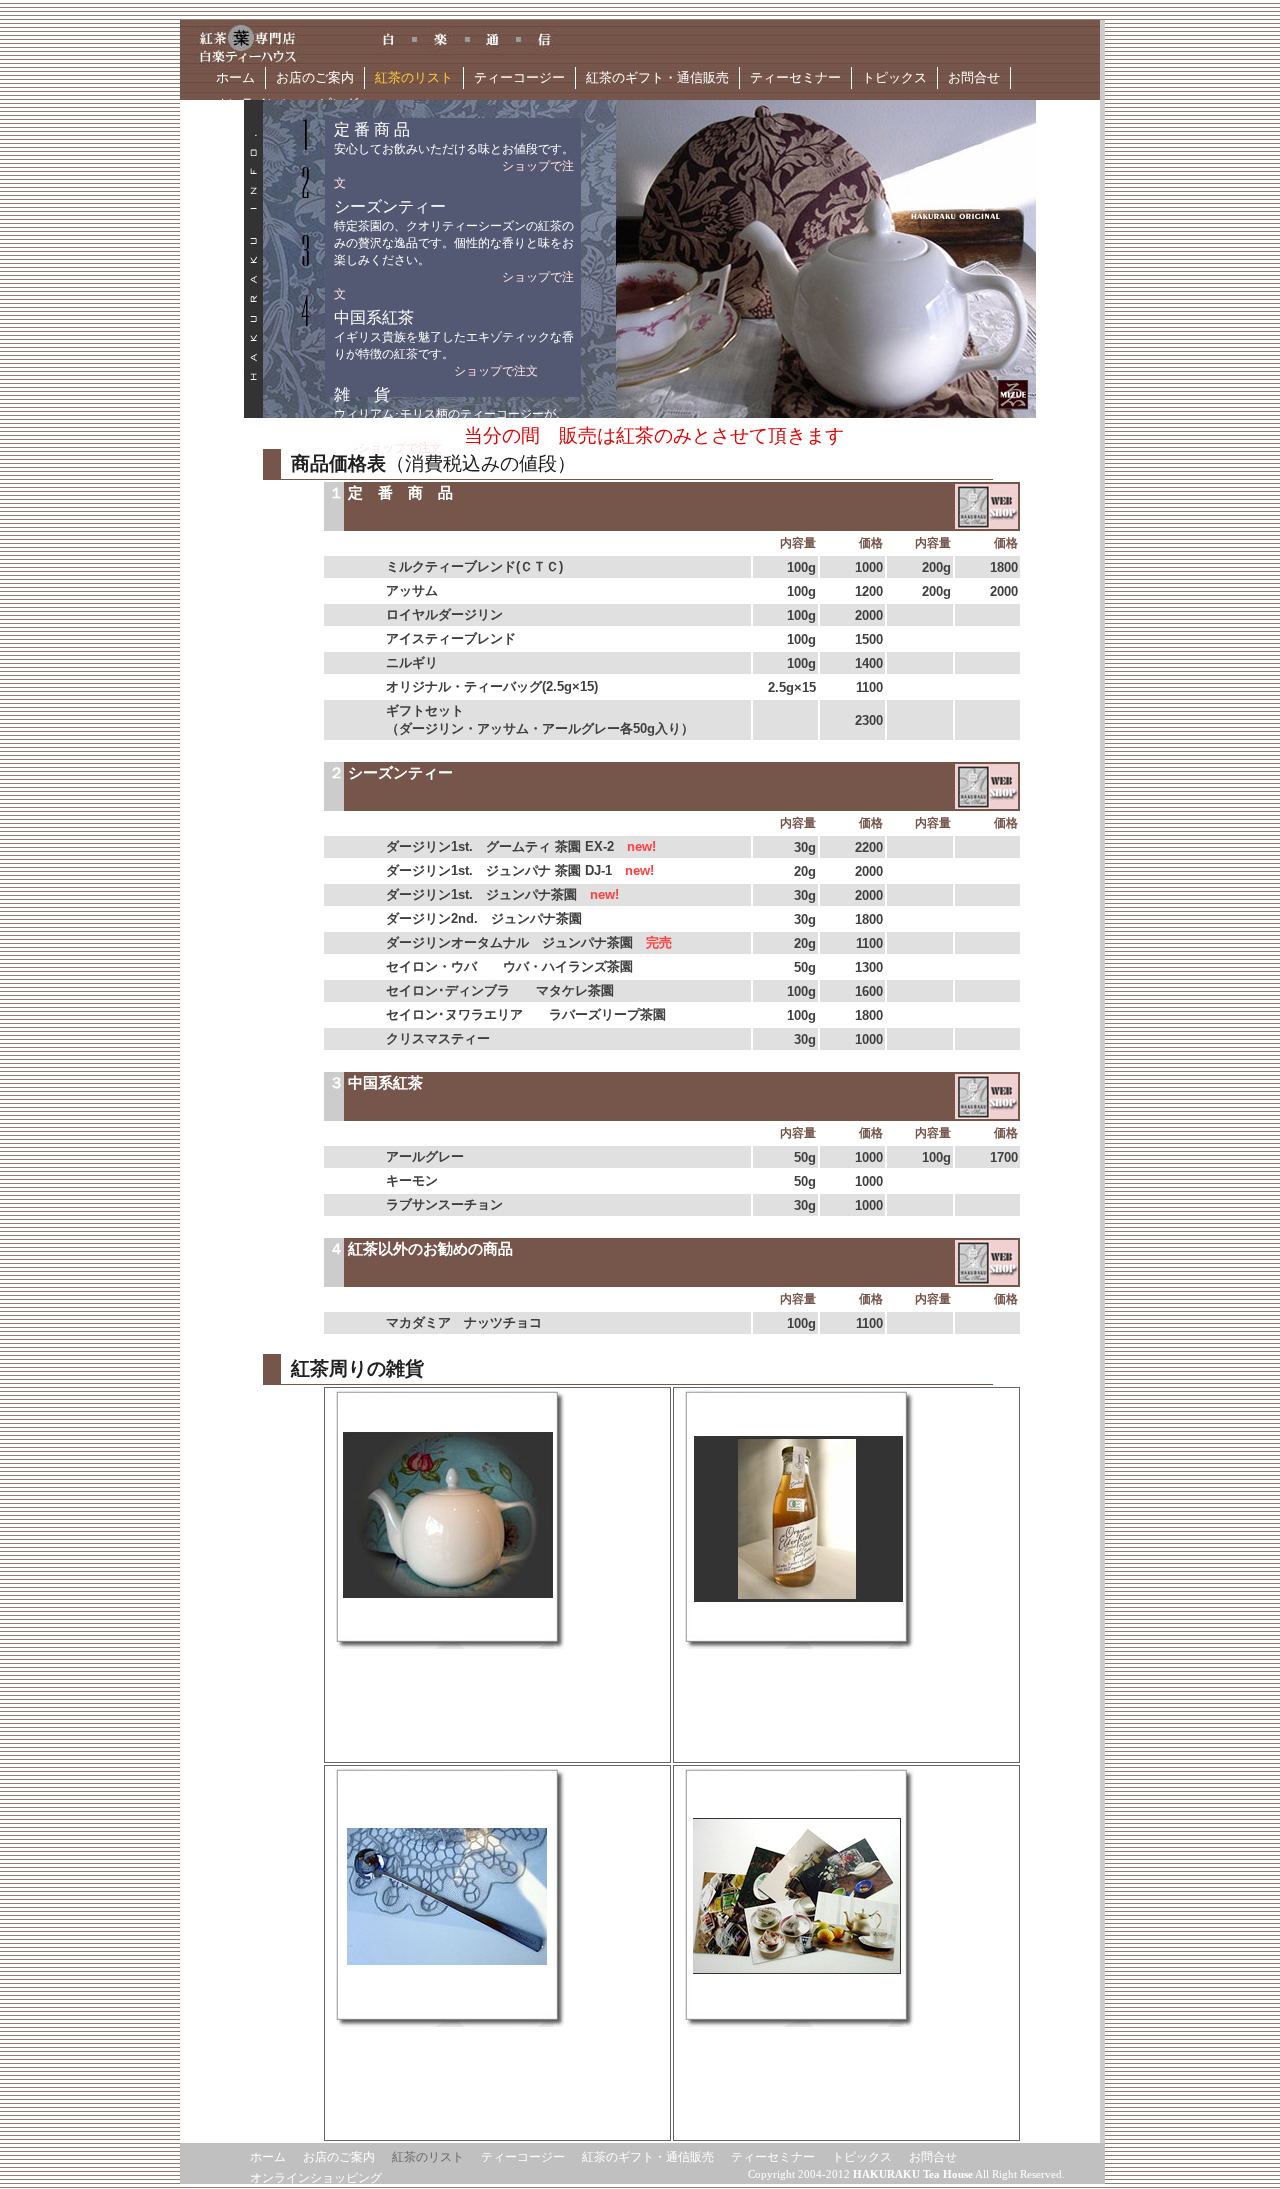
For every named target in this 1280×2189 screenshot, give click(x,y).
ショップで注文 (496, 371)
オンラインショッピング (316, 2178)
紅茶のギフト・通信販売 (657, 77)
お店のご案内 (315, 77)
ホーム (235, 77)
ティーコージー (519, 77)
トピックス (894, 77)
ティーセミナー (795, 77)
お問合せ (974, 77)
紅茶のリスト (414, 77)
